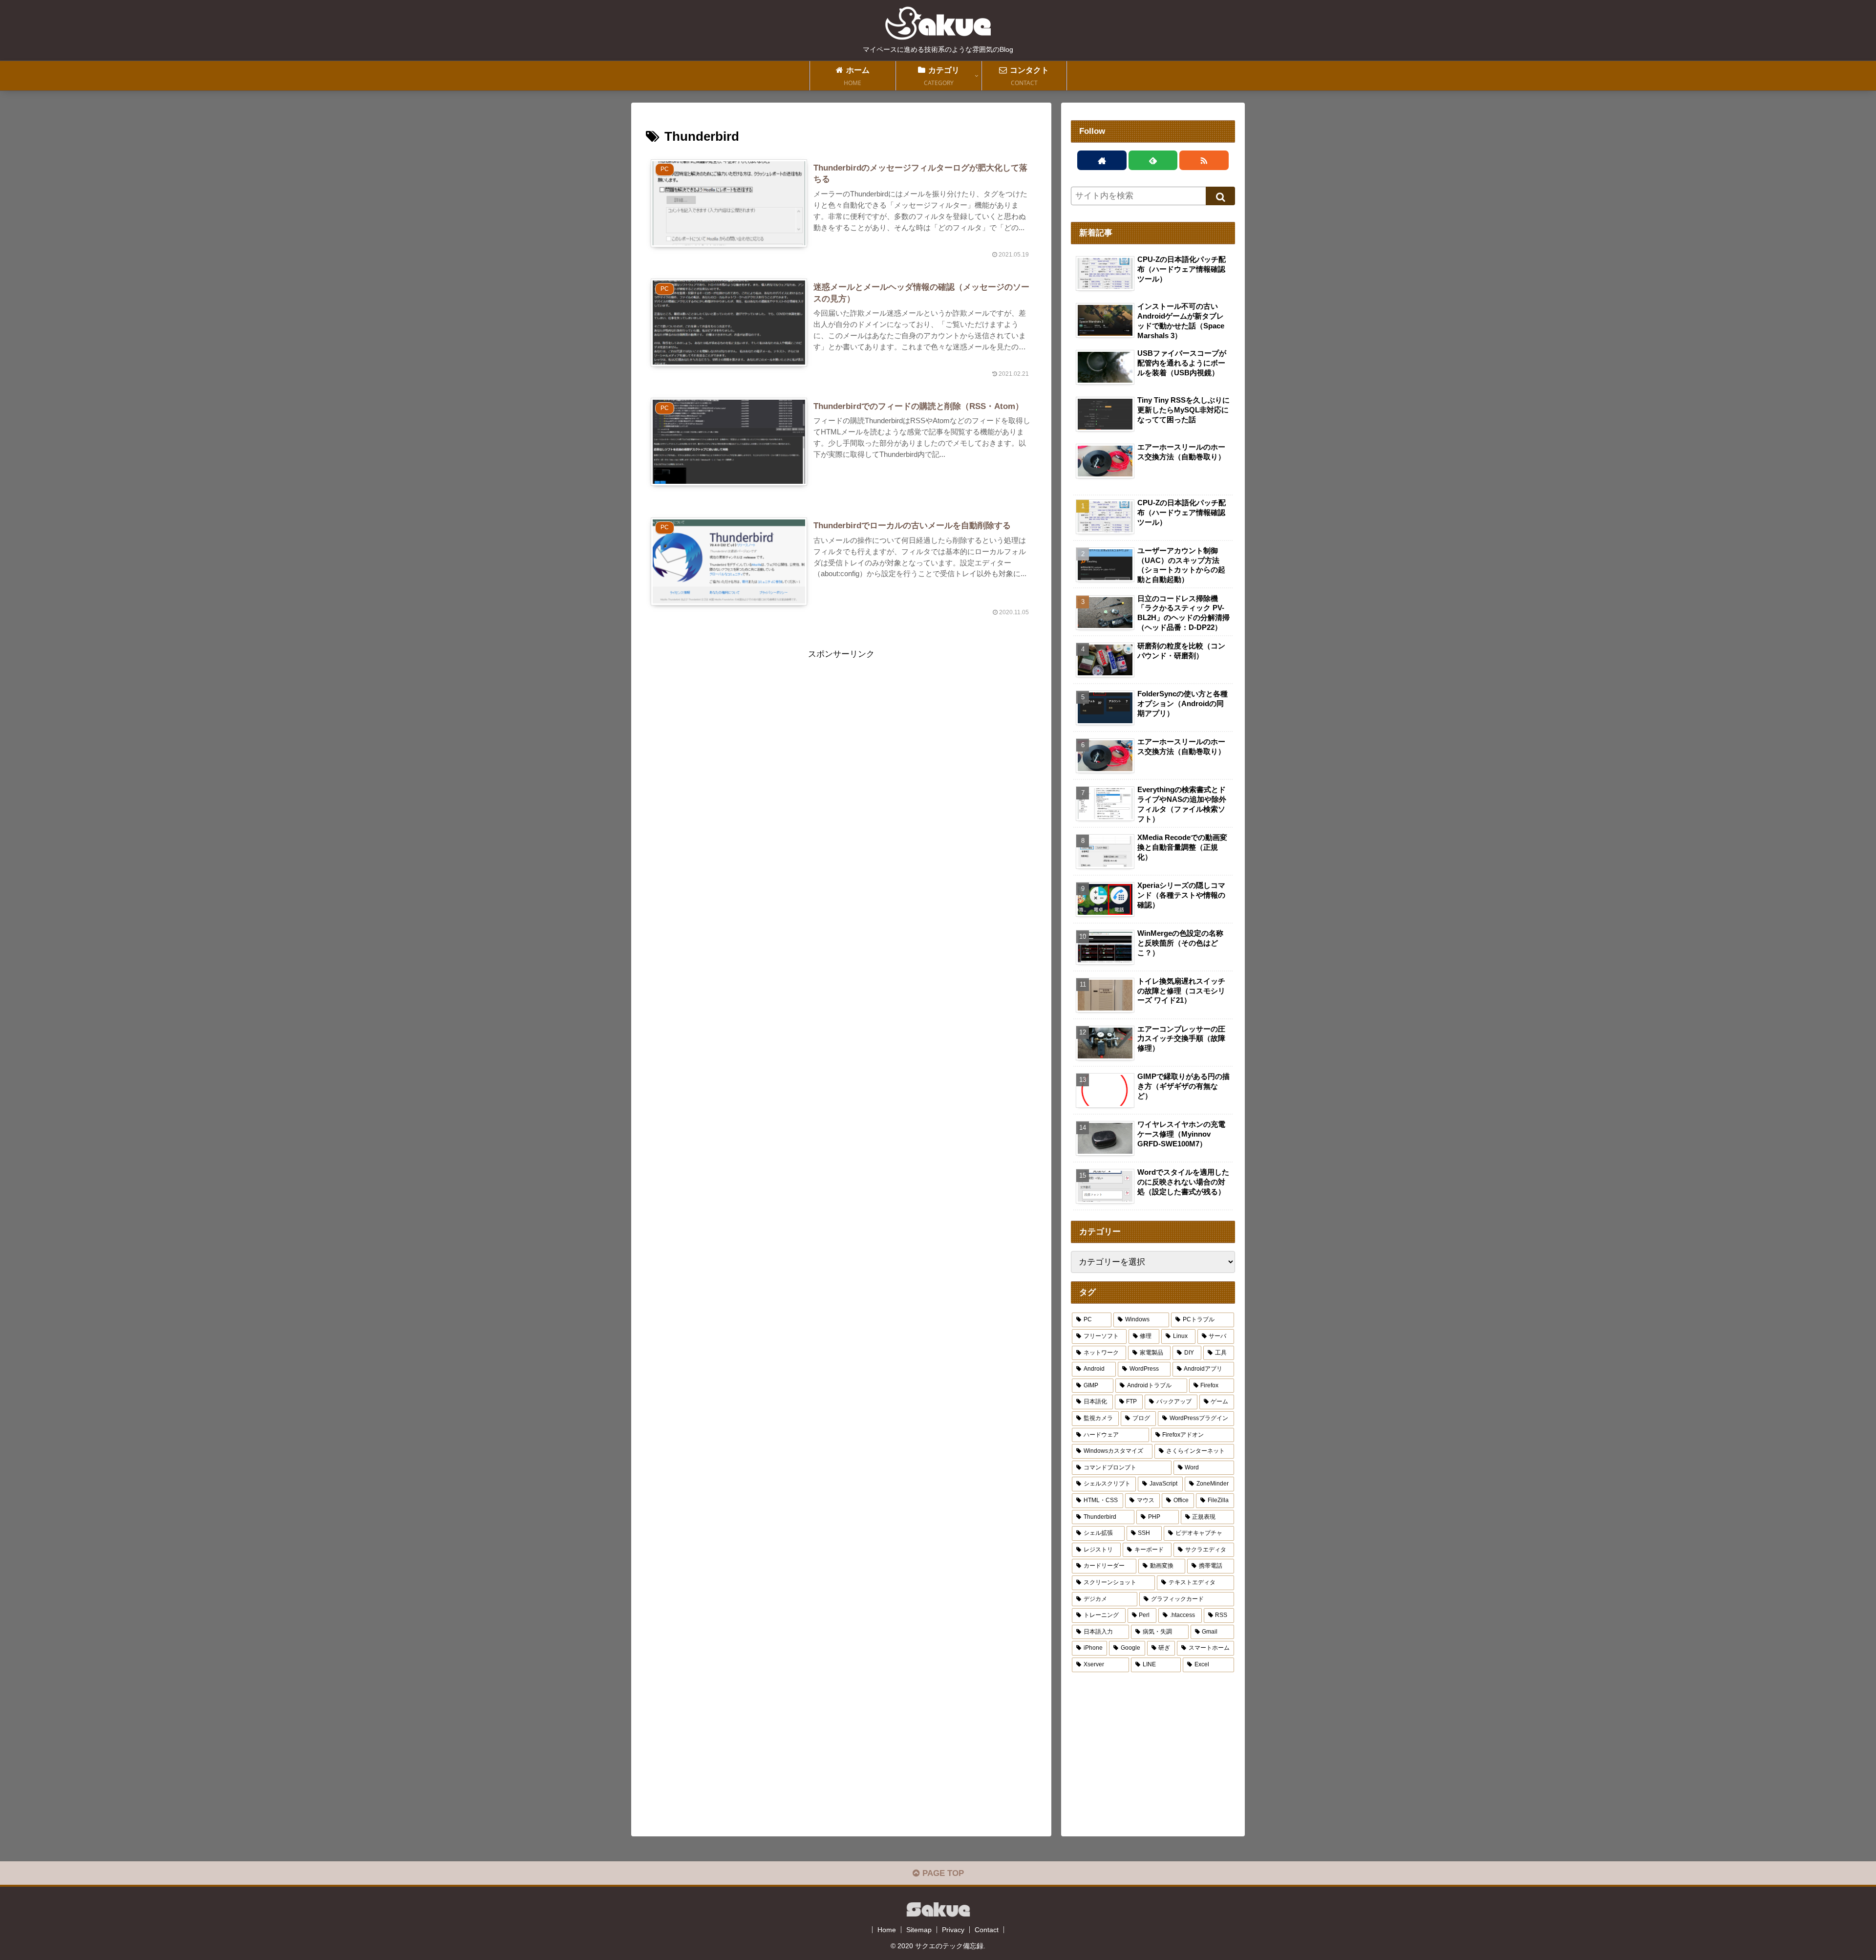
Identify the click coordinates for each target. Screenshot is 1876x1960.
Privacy (953, 1930)
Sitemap (919, 1930)
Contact (987, 1930)
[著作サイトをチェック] (1102, 160)
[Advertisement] (841, 730)
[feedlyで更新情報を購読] (1153, 160)
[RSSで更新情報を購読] (1204, 160)
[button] (1220, 196)
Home (887, 1930)
